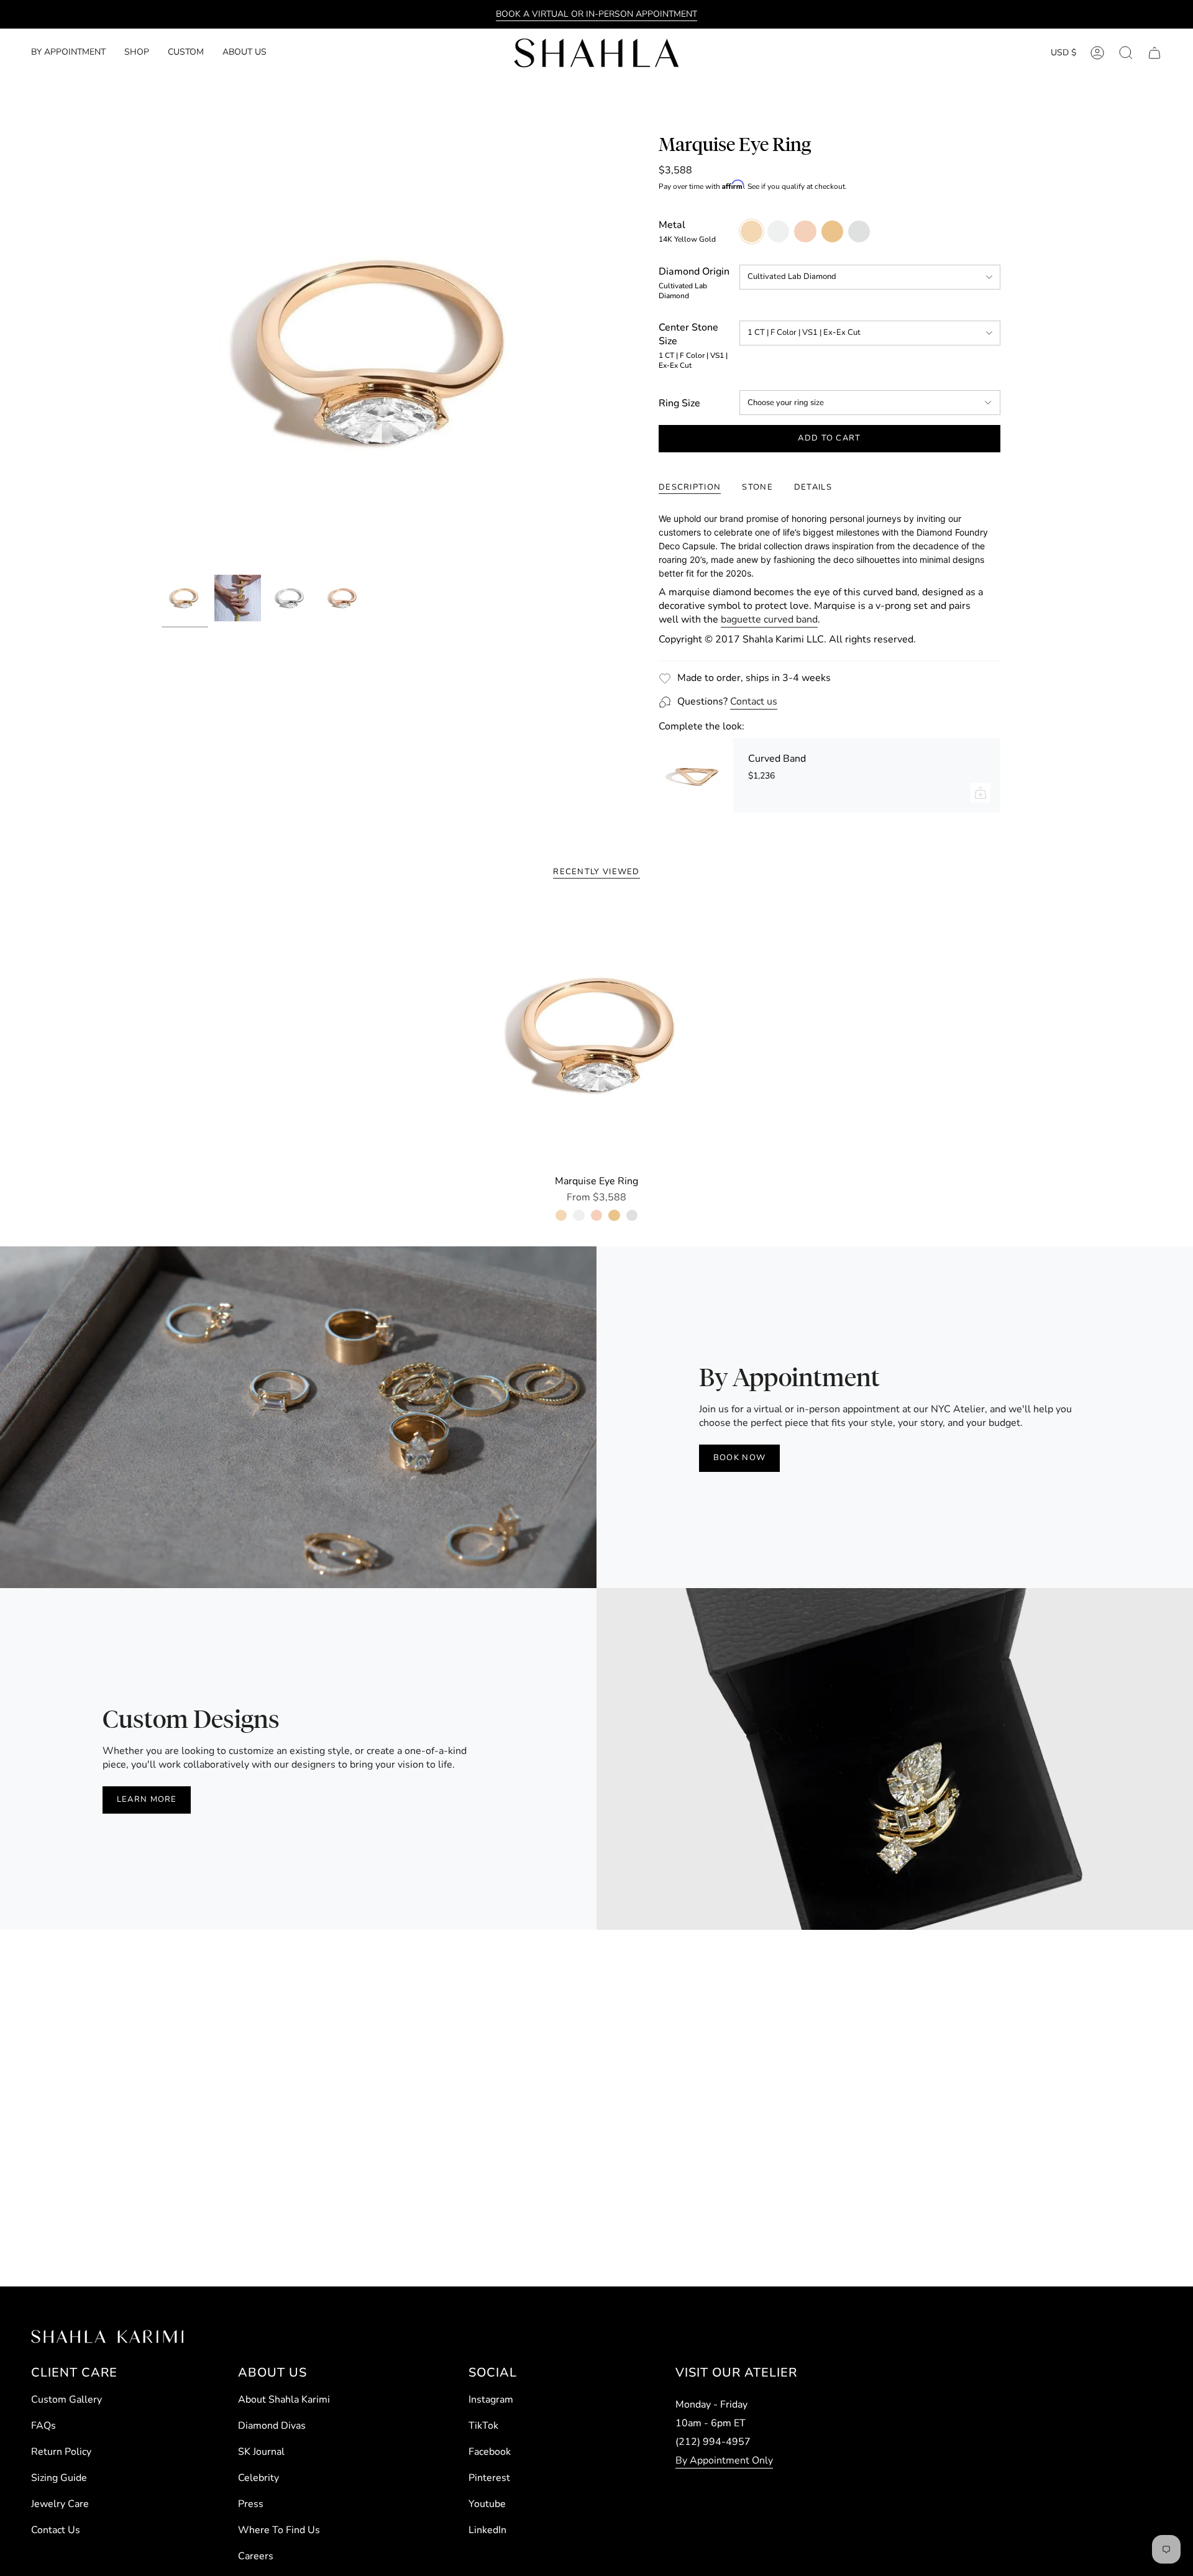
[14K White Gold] (578, 1215)
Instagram (491, 2400)
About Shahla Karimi (284, 2400)
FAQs (43, 2426)
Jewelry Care (60, 2504)
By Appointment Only (724, 2460)
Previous (162, 351)
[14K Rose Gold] (596, 1215)
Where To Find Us (279, 2530)
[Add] (980, 793)
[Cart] (1154, 53)
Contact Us (56, 2530)
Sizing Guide (59, 2478)
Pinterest (489, 2478)
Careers (256, 2556)
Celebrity (258, 2478)
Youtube (487, 2504)
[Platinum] (632, 1215)
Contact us (754, 701)
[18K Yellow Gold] (614, 1215)
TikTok (483, 2426)
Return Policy (61, 2452)
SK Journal (261, 2452)
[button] (137, 53)
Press (251, 2504)
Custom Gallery (66, 2400)
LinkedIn (487, 2530)
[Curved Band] (696, 775)
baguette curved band (769, 619)
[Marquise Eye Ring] (597, 1034)
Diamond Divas (272, 2426)
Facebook (490, 2452)
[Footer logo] (107, 2336)
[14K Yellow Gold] (561, 1215)
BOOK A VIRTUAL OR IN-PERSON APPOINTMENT (596, 14)
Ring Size (679, 403)
